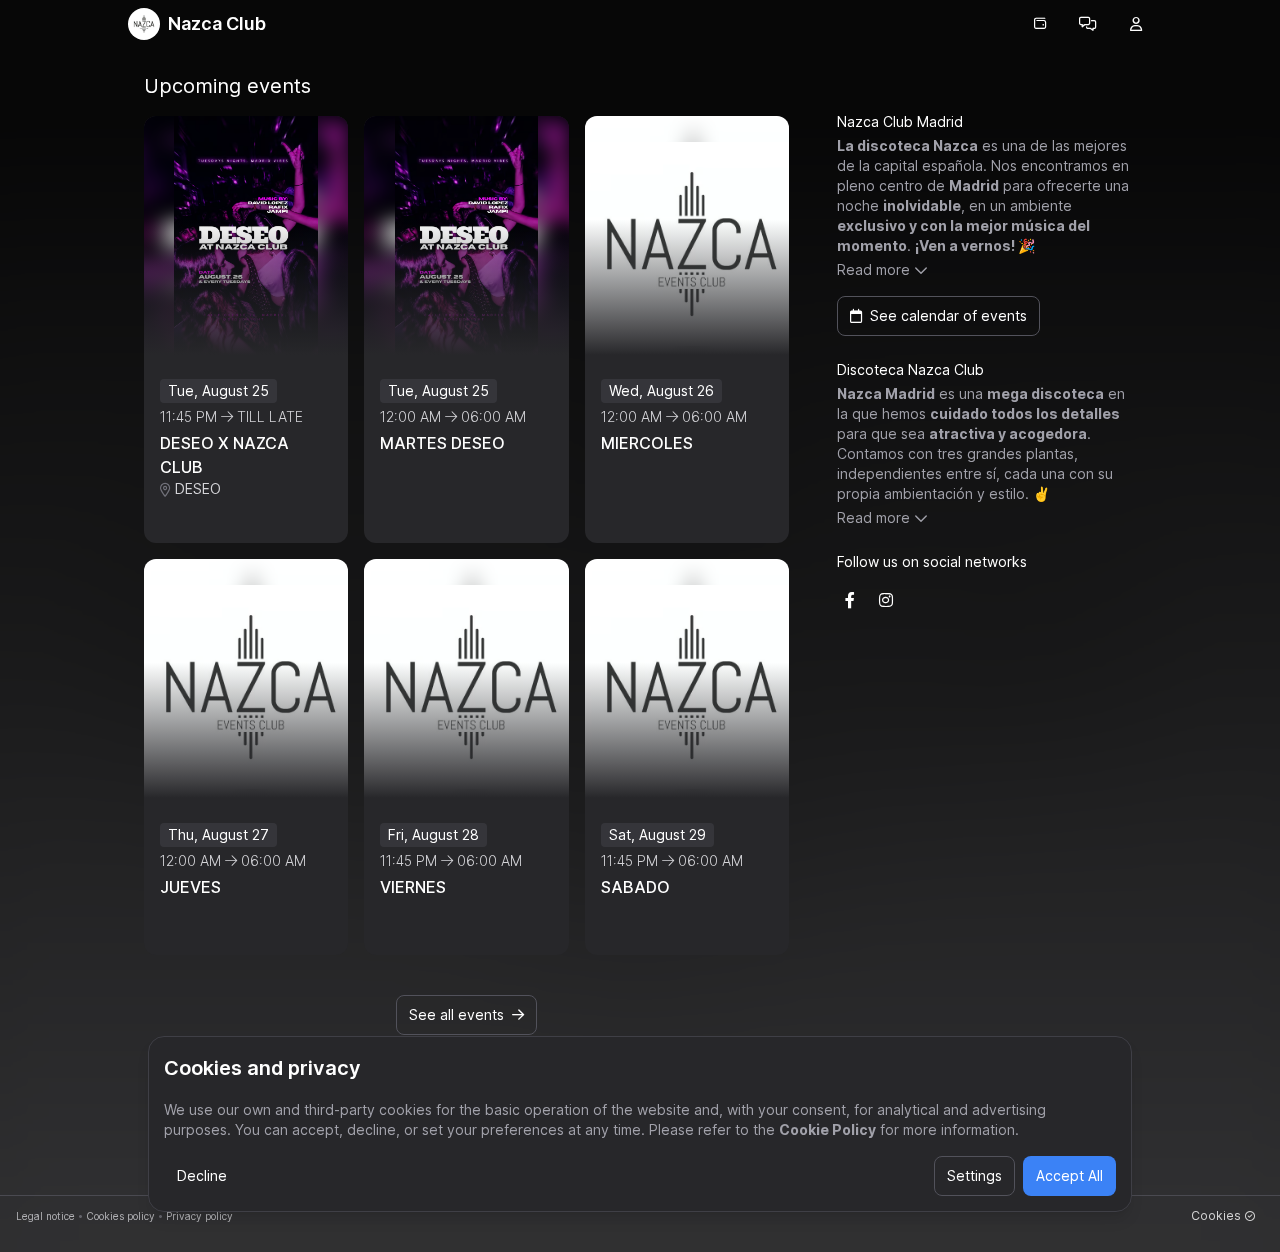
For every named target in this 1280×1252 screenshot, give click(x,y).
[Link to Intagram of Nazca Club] (886, 600)
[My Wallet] (1040, 24)
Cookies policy (120, 1216)
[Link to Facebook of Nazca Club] (850, 600)
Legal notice (45, 1216)
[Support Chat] (1088, 24)
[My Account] (1136, 24)
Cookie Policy (827, 1129)
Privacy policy (199, 1216)
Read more (873, 269)
